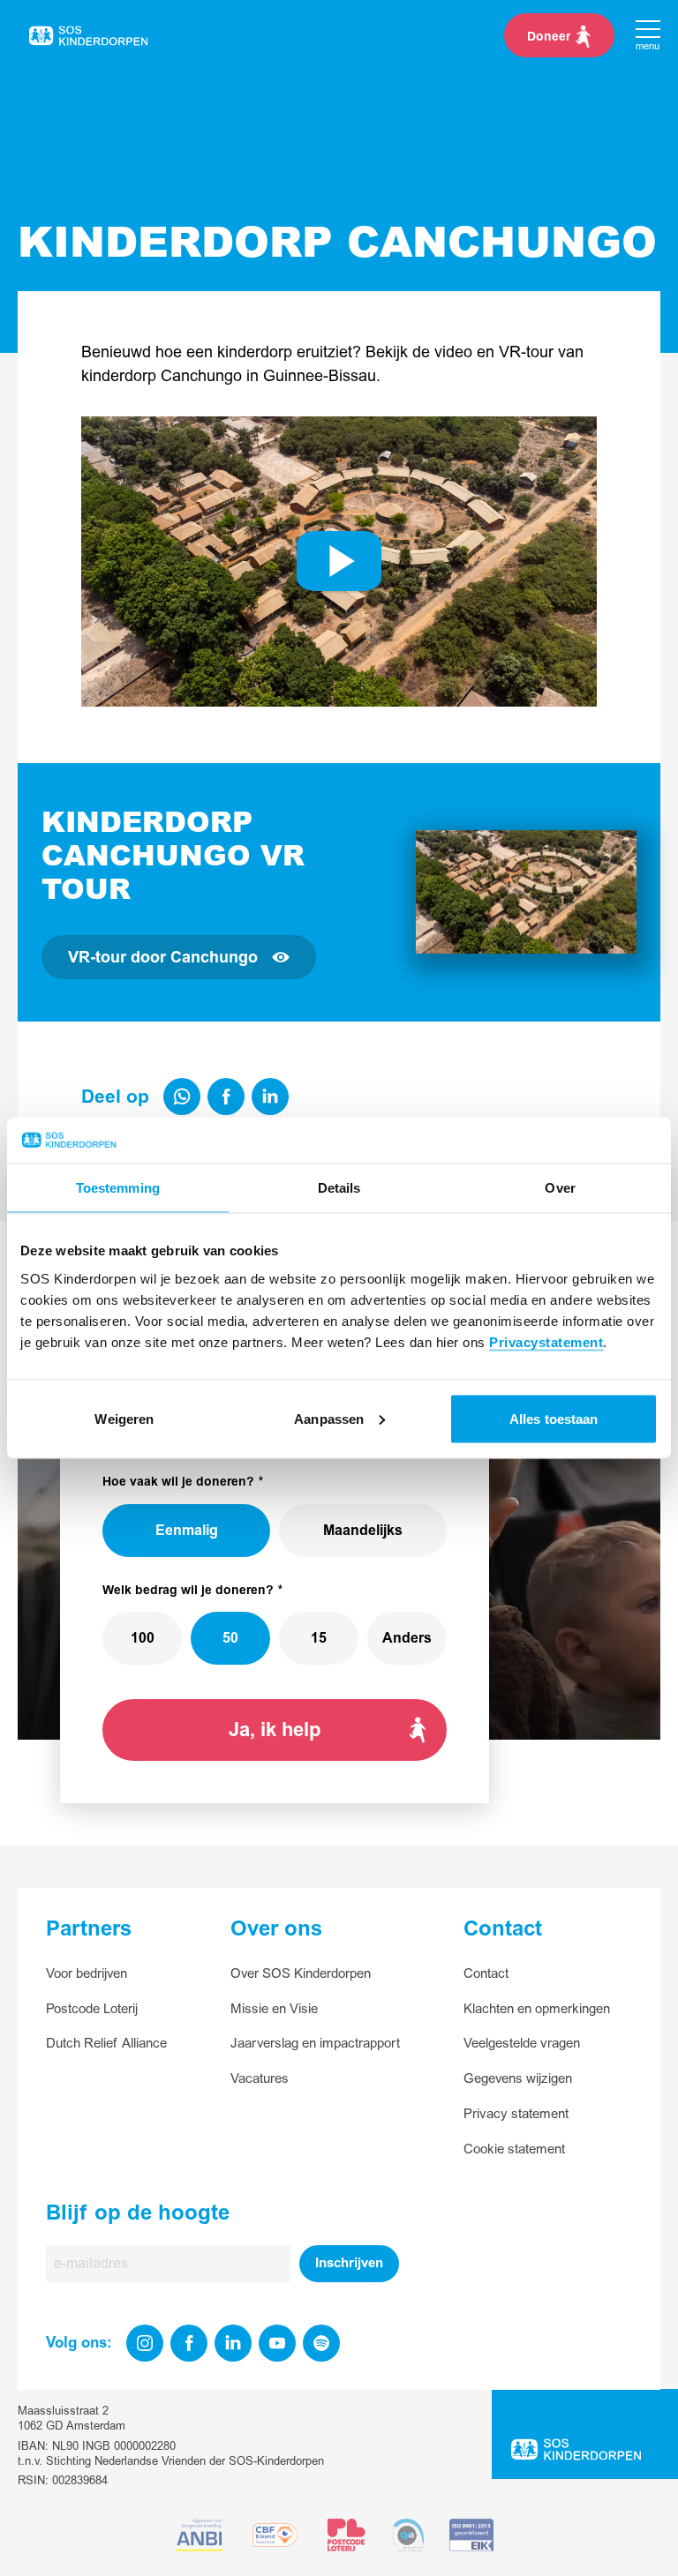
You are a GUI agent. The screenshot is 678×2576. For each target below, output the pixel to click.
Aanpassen (329, 1418)
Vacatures (260, 2079)
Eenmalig (187, 1531)
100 (143, 1638)
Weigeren (124, 1418)
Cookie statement (514, 2149)
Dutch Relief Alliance (106, 2044)
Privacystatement (546, 1341)
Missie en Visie (274, 2009)
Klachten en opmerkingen (537, 2009)
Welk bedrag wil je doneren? (188, 1590)
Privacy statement (516, 2114)
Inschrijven (349, 2263)
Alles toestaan (554, 1418)
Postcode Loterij (92, 2009)
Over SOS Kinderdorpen (301, 1974)
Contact (486, 1974)
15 (319, 1638)
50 (230, 1638)
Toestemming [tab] (118, 1188)
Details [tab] (339, 1188)
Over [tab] (560, 1188)
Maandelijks (363, 1531)
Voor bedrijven (87, 1974)
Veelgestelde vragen (522, 2044)
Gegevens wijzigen (518, 2079)
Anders (407, 1638)
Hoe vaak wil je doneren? (178, 1482)
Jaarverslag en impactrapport (315, 2044)
